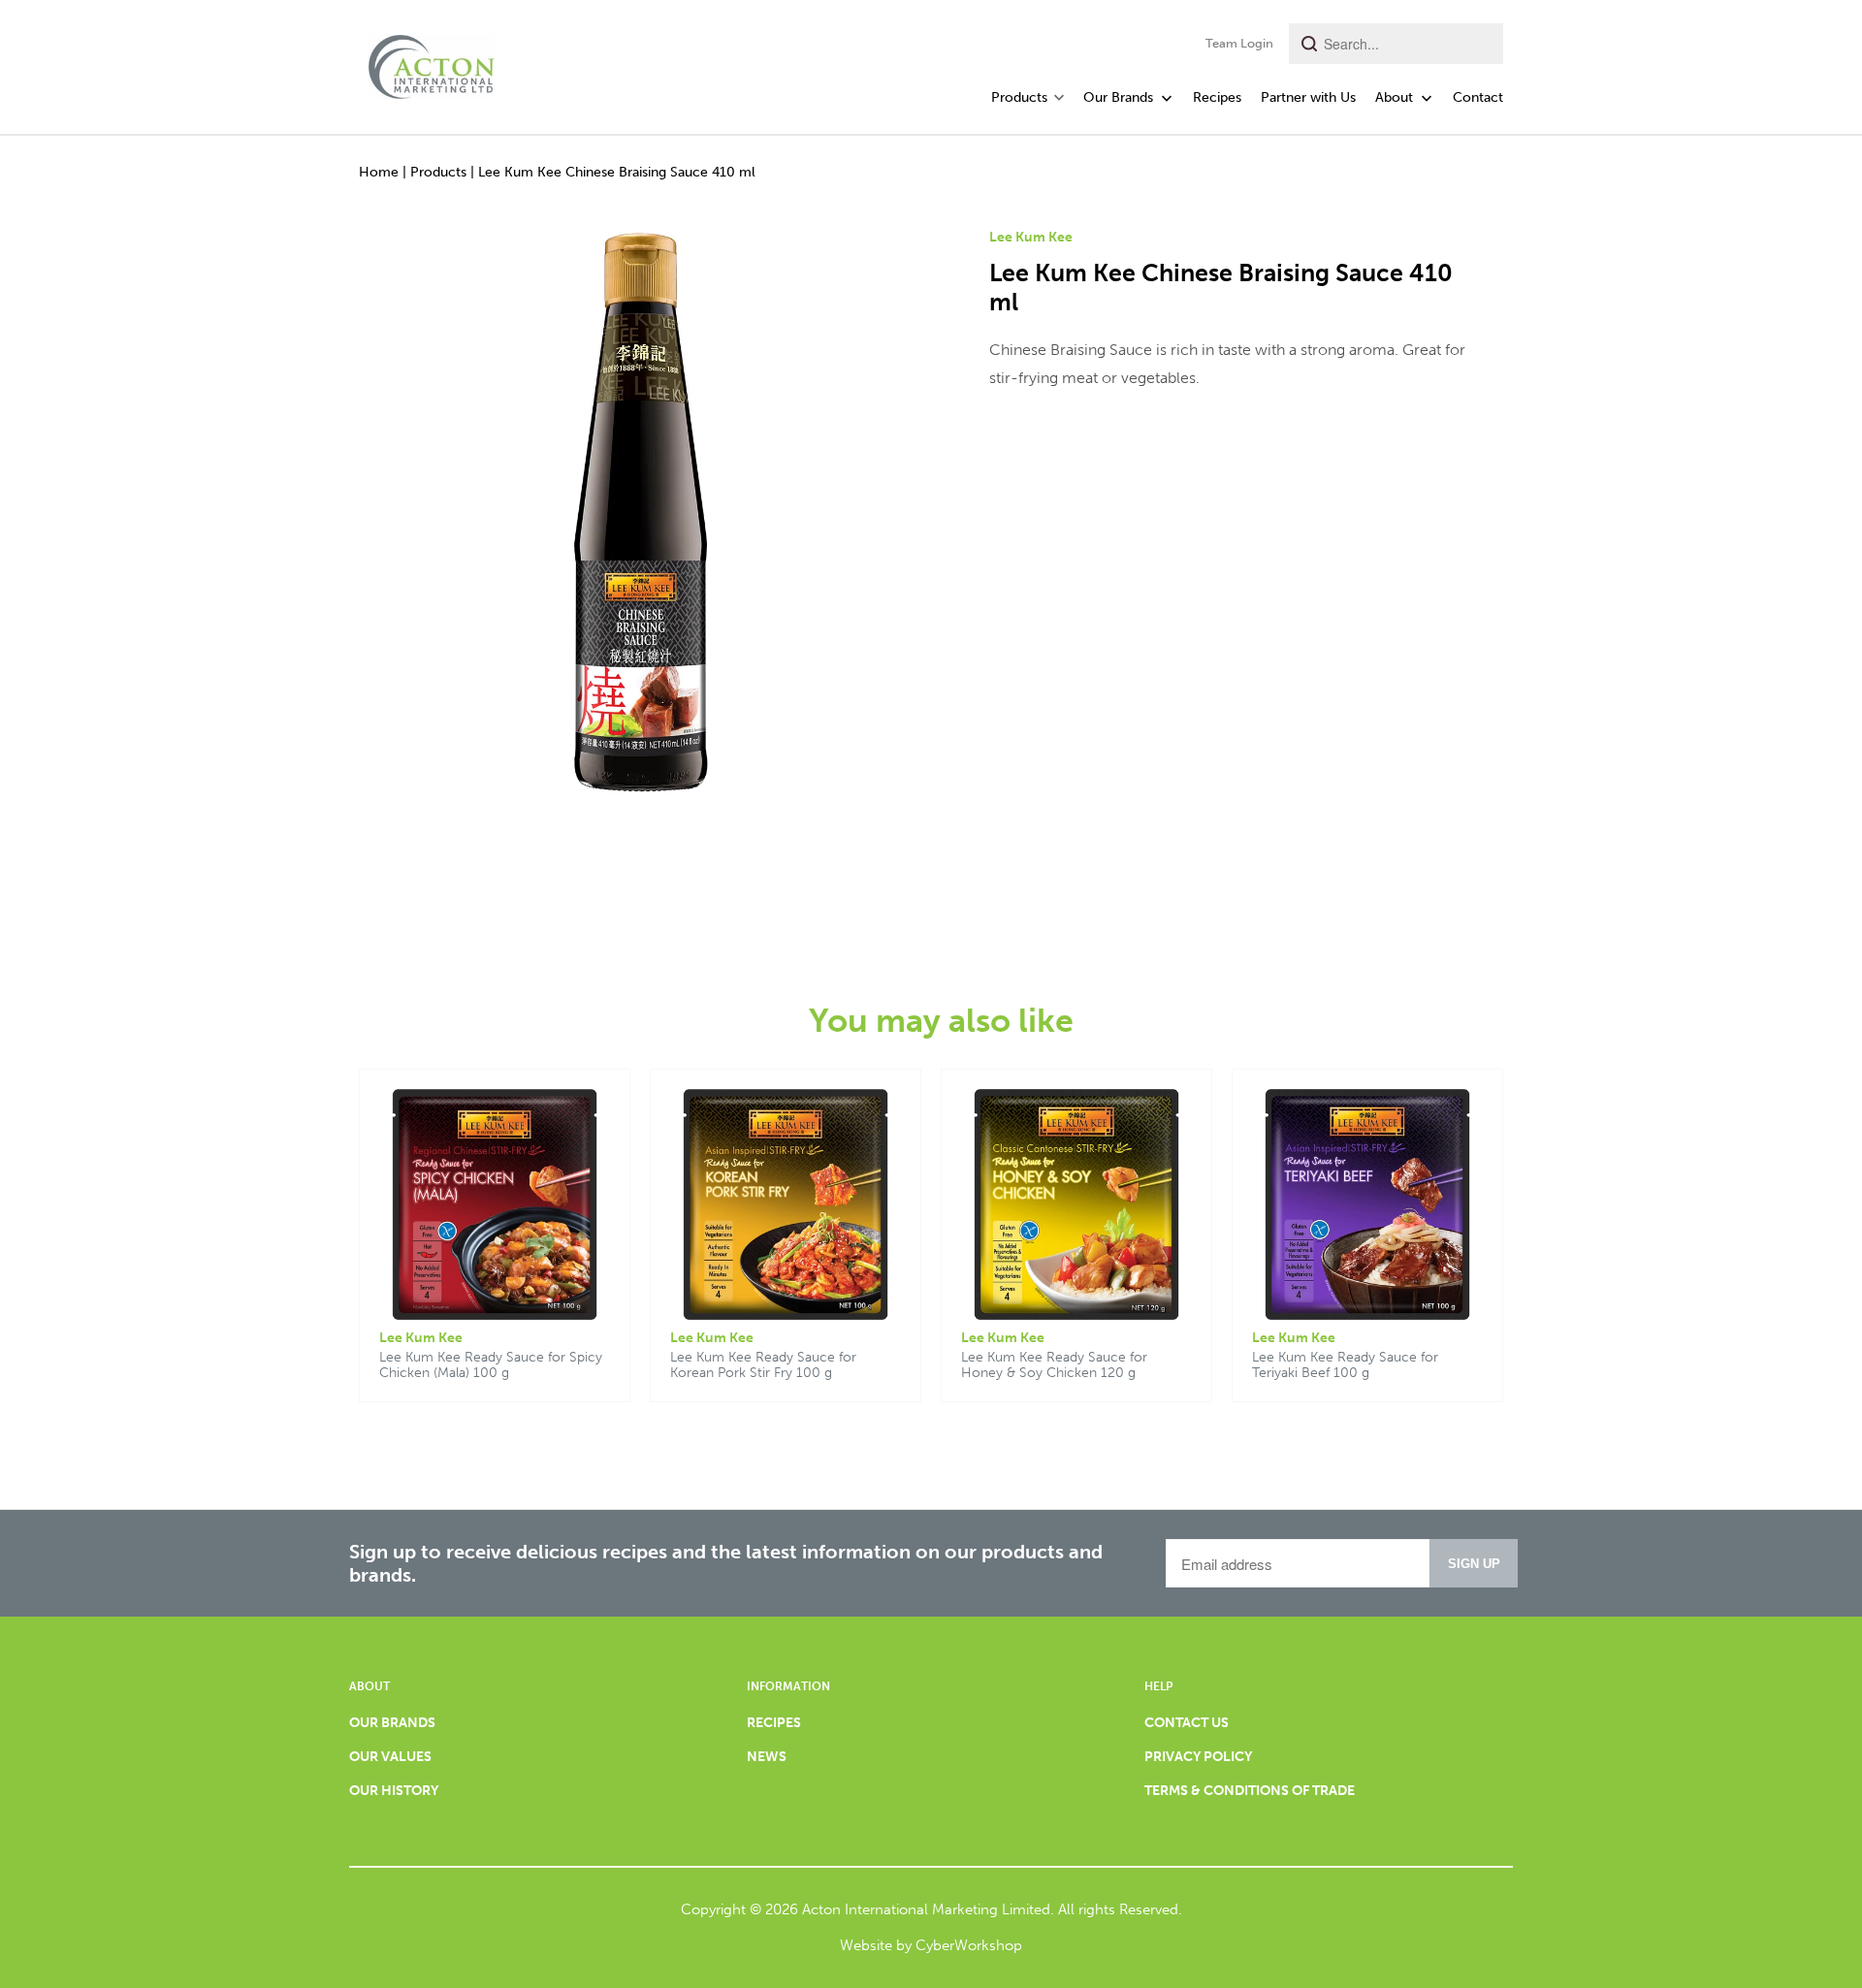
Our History (394, 1791)
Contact (1478, 97)
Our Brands (1120, 97)
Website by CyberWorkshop (931, 1945)
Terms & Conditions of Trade (1250, 1791)
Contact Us (1187, 1723)
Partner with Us (1308, 97)
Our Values (390, 1757)
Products (438, 172)
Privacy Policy (1198, 1757)
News (767, 1757)
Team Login (1239, 43)
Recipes (1217, 97)
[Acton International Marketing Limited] (432, 61)
